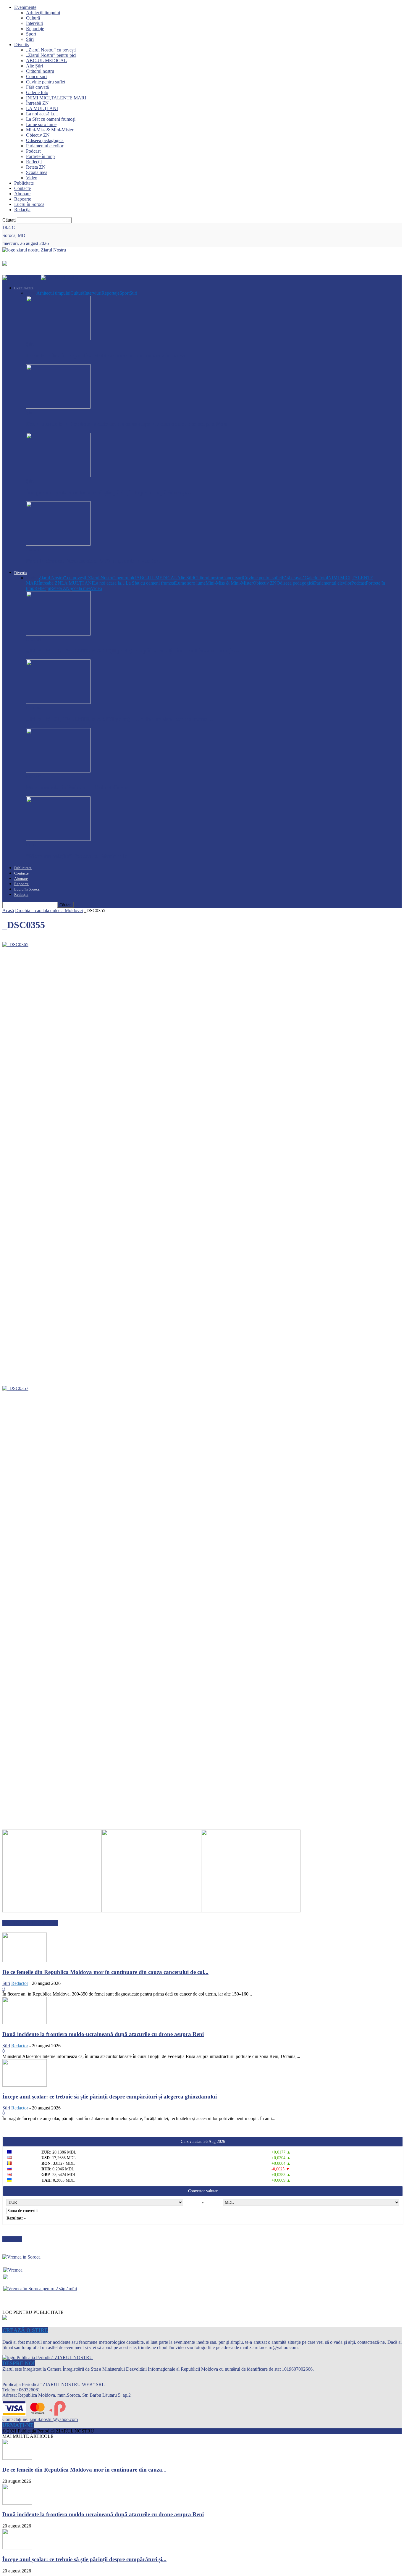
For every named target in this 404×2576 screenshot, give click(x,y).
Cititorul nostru (40, 71)
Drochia (34, 639)
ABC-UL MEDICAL (46, 61)
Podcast (33, 151)
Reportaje (35, 29)
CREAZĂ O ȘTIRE (25, 2330)
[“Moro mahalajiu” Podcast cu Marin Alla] (58, 839)
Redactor (20, 1983)
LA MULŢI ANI (42, 108)
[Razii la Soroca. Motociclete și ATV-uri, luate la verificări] (58, 544)
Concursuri (36, 76)
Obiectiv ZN (38, 135)
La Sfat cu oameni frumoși (51, 119)
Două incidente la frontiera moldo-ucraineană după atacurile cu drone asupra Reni (127, 424)
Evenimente (25, 7)
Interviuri (35, 23)
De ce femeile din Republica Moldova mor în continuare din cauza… (109, 355)
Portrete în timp (40, 156)
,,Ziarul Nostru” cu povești (51, 50)
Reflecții (34, 162)
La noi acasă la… (42, 114)
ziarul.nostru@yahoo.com (54, 2419)
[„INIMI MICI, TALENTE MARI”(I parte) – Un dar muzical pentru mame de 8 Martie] (58, 702)
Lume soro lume (41, 124)
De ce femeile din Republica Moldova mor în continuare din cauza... (84, 2470)
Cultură (33, 18)
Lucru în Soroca (29, 204)
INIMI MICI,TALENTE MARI (56, 98)
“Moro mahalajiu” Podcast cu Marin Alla (77, 856)
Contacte (22, 188)
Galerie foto (37, 92)
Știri (30, 39)
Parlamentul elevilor (45, 146)
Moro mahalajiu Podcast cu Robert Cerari (77, 787)
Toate (31, 293)
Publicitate (24, 183)
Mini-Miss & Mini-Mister (50, 130)
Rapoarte (23, 199)
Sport (31, 34)
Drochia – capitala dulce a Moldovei (49, 910)
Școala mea (37, 172)
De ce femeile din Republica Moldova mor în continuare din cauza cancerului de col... (105, 1972)
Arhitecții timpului (43, 13)
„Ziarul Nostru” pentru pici (51, 55)
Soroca (33, 549)
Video (32, 178)
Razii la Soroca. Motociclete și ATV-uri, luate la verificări (95, 561)
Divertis (22, 45)
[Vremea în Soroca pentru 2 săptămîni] (40, 2287)
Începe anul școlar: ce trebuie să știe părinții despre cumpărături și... (84, 2559)
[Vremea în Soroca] (21, 2257)
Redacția (22, 210)
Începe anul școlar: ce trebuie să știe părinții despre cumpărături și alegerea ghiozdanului (110, 2097)
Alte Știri (34, 66)
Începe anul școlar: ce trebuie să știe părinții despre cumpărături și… (109, 492)
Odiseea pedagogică (45, 140)
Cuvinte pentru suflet (46, 82)
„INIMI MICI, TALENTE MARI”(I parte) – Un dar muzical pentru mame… (119, 719)
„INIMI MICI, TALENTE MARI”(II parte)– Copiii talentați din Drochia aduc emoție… (132, 650)
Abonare (22, 194)
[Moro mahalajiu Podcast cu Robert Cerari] (58, 771)
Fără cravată (37, 87)
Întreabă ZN (37, 103)
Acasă (8, 910)
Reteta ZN (36, 167)
